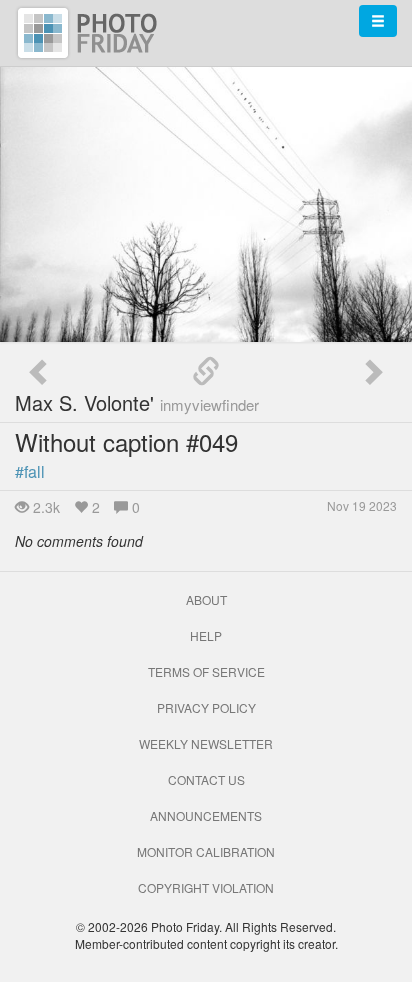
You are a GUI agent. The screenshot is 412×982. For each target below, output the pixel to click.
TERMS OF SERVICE (206, 671)
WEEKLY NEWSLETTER (206, 743)
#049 (212, 441)
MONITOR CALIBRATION (206, 851)
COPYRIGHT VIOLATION (206, 887)
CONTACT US (206, 779)
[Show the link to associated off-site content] (206, 372)
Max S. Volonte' (137, 402)
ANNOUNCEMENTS (206, 815)
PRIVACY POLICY (206, 707)
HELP (206, 635)
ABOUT (206, 599)
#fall (30, 471)
